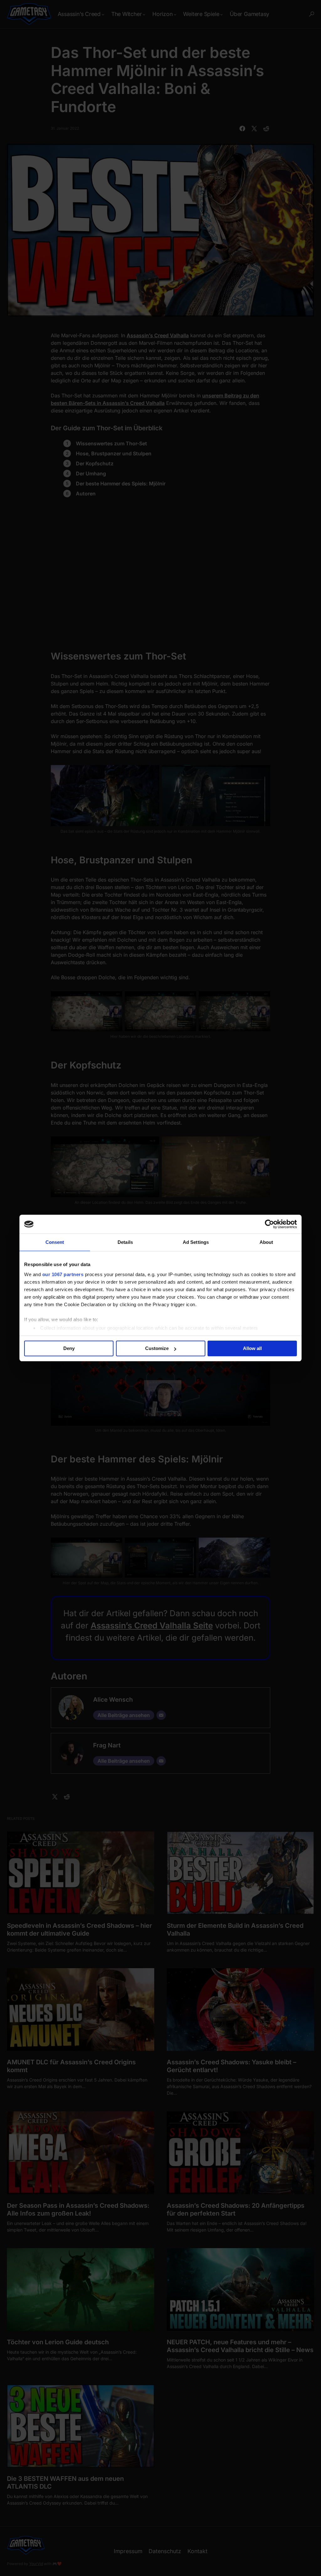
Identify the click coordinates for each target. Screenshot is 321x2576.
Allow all (252, 1348)
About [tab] (266, 1242)
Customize (157, 1348)
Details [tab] (125, 1242)
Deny (69, 1348)
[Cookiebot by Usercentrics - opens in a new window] (269, 1224)
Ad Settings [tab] (196, 1242)
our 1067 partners (63, 1274)
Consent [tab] (55, 1242)
